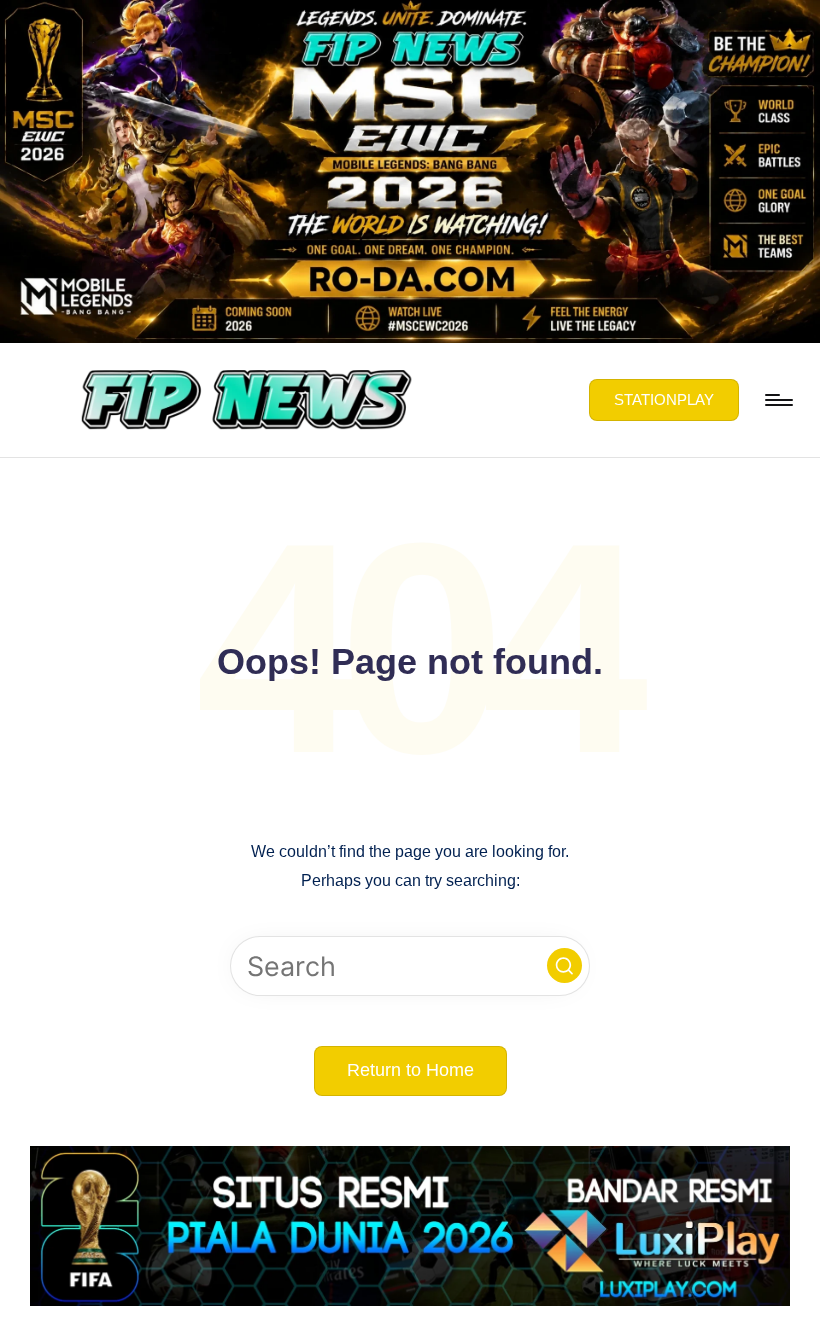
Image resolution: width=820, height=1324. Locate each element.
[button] (664, 400)
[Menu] (777, 400)
